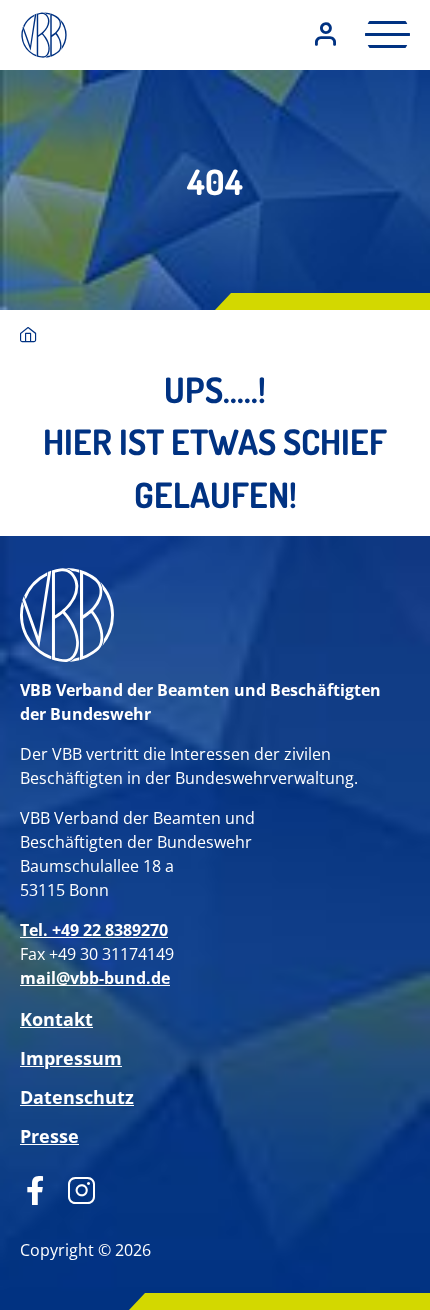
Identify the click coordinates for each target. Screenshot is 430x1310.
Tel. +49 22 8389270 (94, 930)
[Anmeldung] (325, 35)
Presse (49, 1136)
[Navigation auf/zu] (381, 34)
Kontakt (56, 1019)
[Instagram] (74, 1188)
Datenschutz (77, 1097)
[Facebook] (35, 1188)
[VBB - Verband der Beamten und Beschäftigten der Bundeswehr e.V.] (28, 336)
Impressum (71, 1058)
